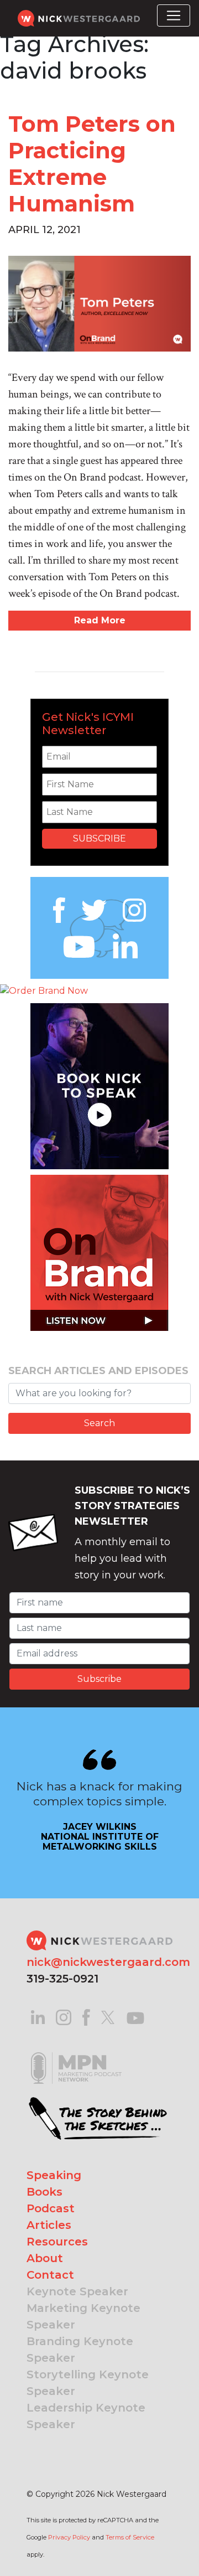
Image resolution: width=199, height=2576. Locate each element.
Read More (100, 620)
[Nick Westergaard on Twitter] (108, 2017)
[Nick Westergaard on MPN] (76, 2054)
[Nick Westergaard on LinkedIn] (38, 2017)
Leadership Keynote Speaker (86, 2416)
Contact (50, 2275)
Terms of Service (130, 2537)
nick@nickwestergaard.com (108, 1962)
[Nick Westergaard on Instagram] (64, 2017)
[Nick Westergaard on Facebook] (87, 2017)
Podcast (51, 2208)
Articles (49, 2225)
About (45, 2258)
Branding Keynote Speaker (80, 2350)
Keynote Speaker (77, 2291)
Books (44, 2192)
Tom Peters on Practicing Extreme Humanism (92, 164)
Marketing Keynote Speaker (83, 2316)
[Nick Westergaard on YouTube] (135, 2017)
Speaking (54, 2175)
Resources (57, 2242)
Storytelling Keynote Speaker (88, 2383)
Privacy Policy (69, 2537)
